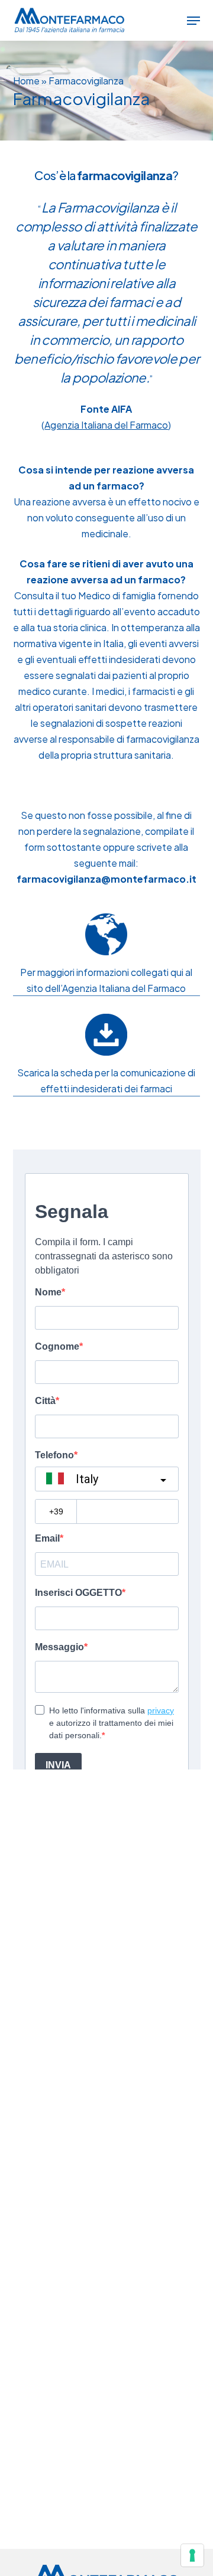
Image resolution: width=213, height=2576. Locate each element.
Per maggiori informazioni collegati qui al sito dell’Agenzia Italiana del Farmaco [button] (106, 980)
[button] (193, 21)
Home (26, 81)
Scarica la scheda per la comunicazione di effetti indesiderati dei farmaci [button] (106, 1080)
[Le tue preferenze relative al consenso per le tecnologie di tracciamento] (192, 2555)
